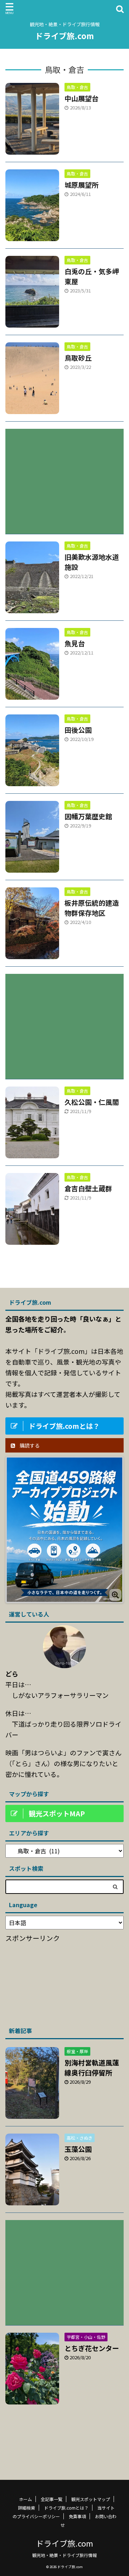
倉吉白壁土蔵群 (88, 1188)
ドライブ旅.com (64, 36)
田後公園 (78, 730)
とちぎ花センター (92, 2348)
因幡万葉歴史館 (88, 816)
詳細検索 (27, 2508)
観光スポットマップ (91, 2499)
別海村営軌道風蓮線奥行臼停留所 (92, 2067)
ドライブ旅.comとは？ (66, 2508)
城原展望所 (82, 185)
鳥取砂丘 (78, 358)
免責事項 (77, 2516)
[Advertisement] (64, 476)
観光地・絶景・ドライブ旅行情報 (64, 2555)
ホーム (25, 2499)
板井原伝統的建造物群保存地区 (92, 908)
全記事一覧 (52, 2499)
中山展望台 (82, 98)
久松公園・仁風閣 (92, 1102)
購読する (29, 1445)
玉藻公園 (78, 2149)
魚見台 (75, 643)
